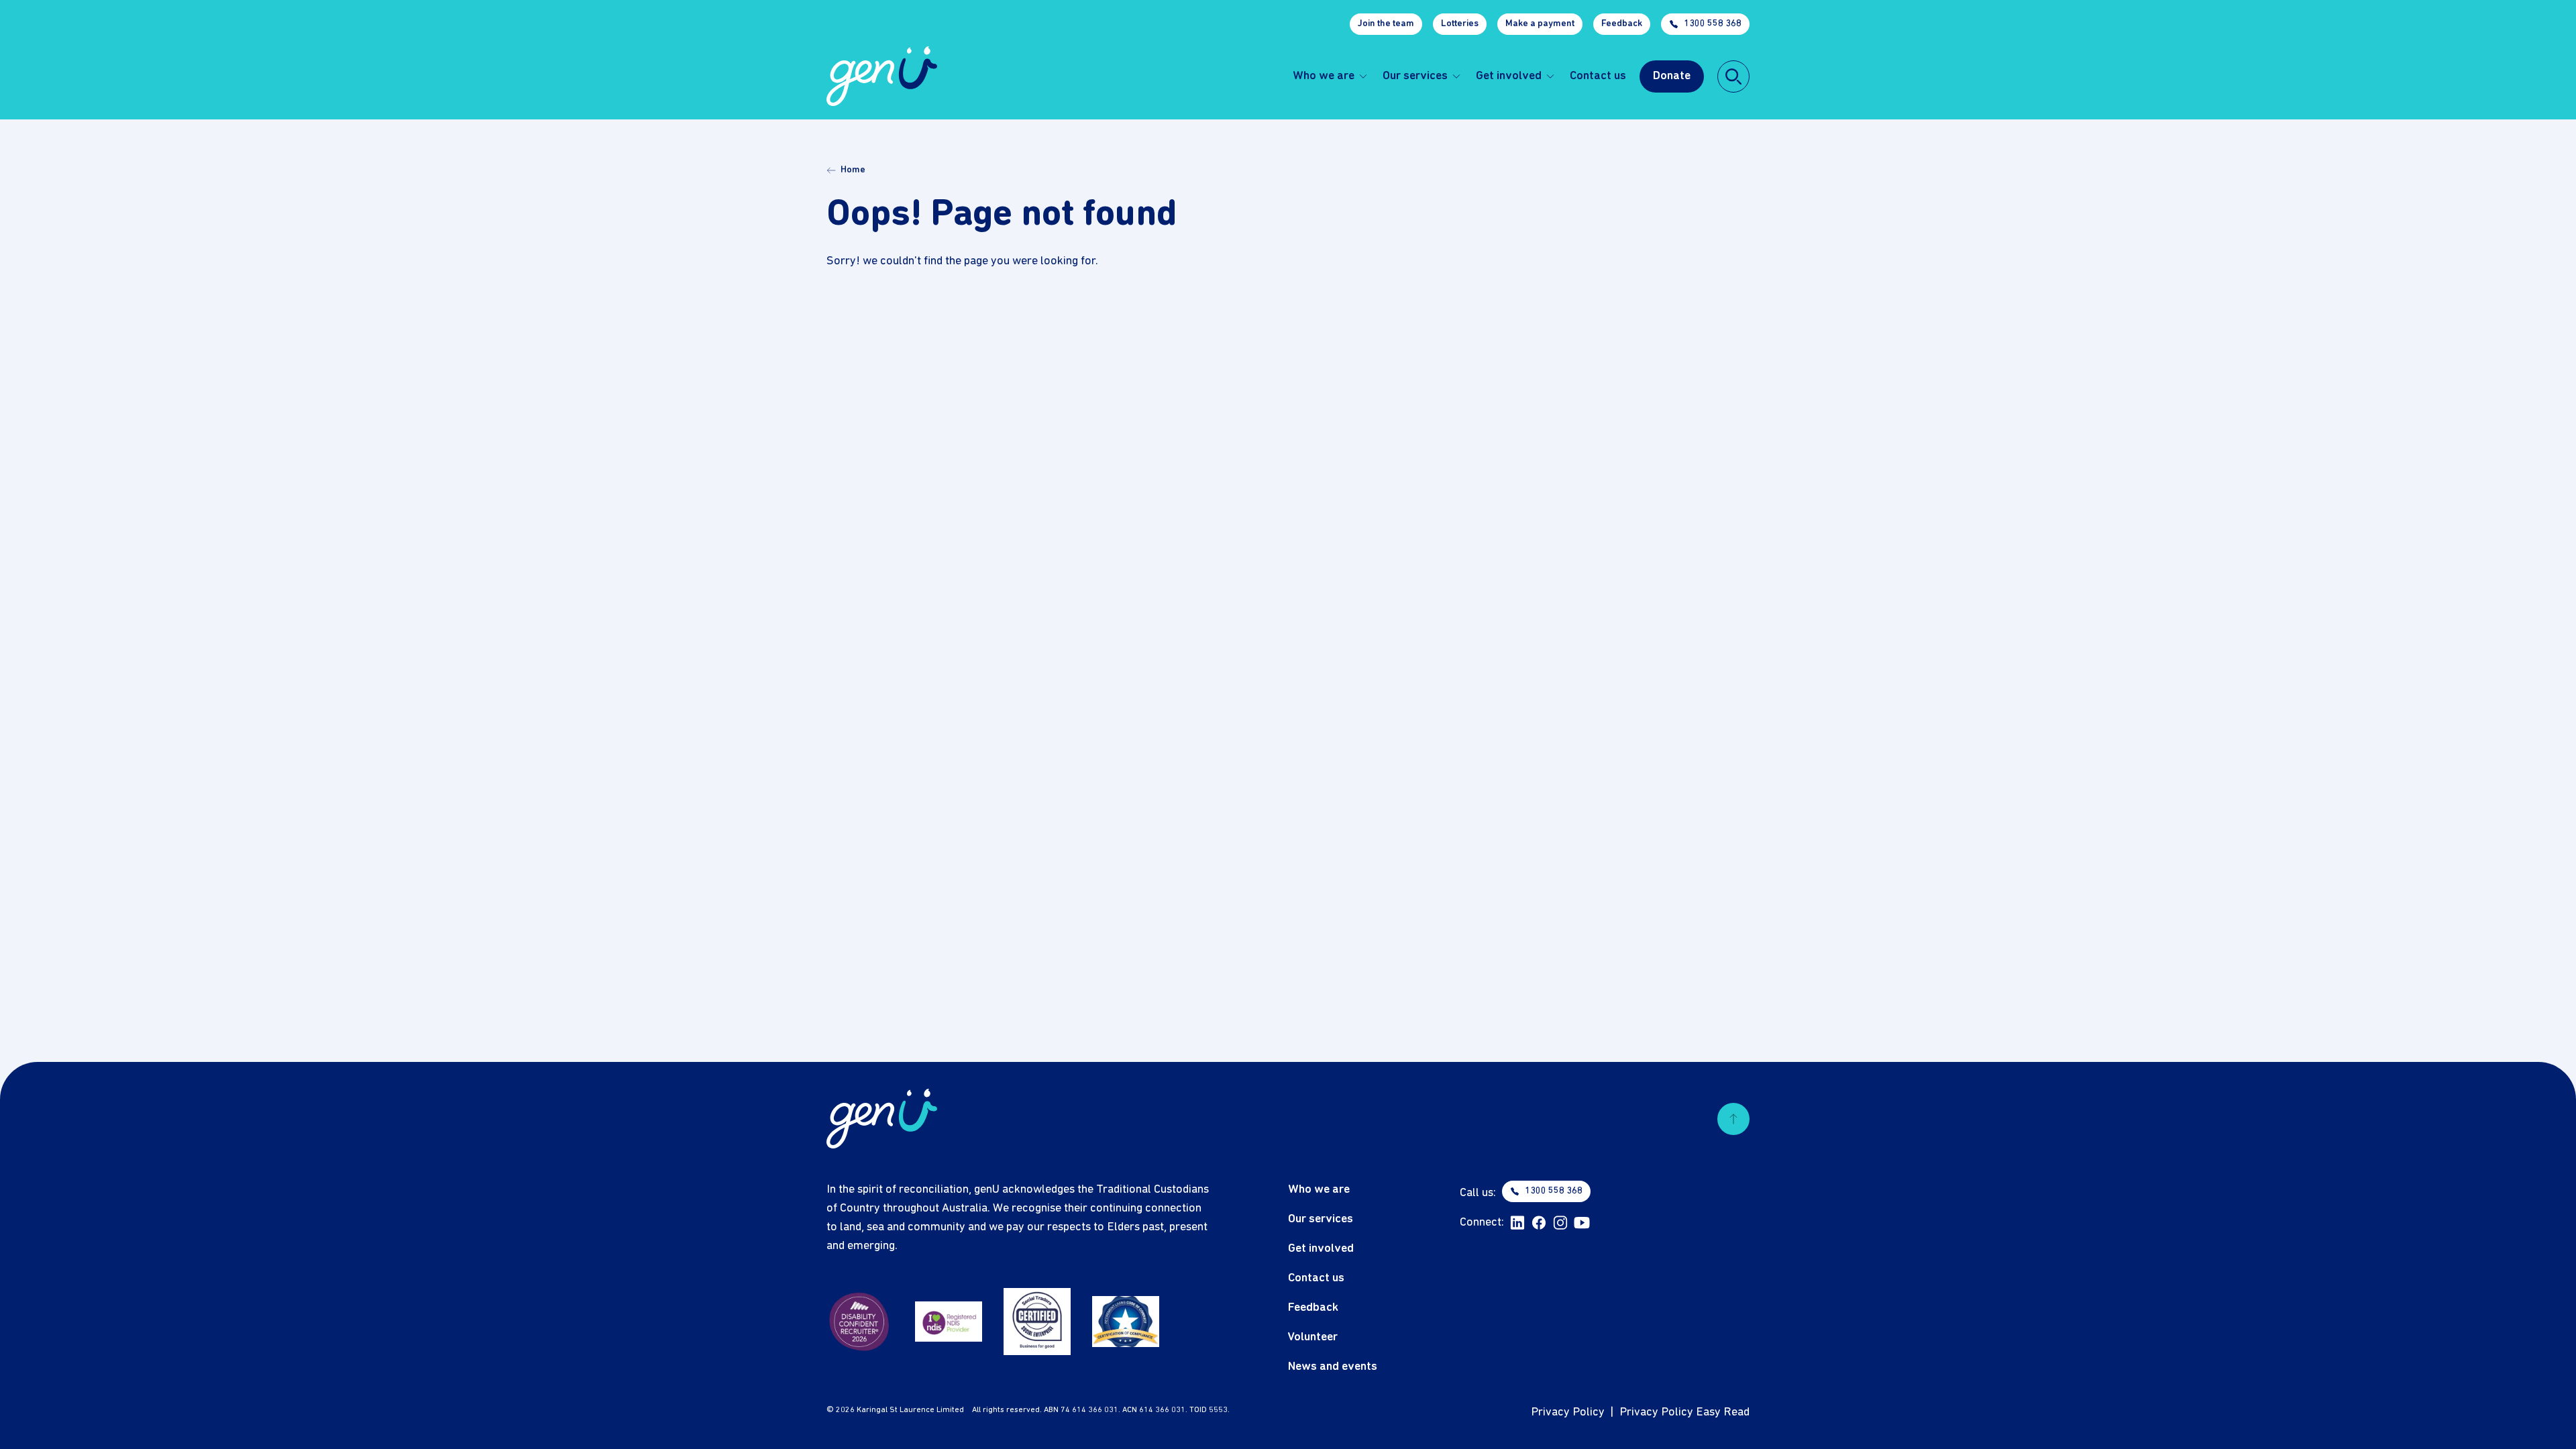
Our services (1415, 76)
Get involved (1509, 76)
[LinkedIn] (1517, 1223)
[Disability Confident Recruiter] (860, 1322)
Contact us (1598, 76)
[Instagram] (1560, 1223)
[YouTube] (1582, 1223)
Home (853, 170)
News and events (1333, 1367)
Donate (1672, 76)
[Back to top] (1733, 1119)
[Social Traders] (1037, 1322)
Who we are (1324, 76)
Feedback (1622, 24)
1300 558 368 (1713, 24)
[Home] (882, 76)
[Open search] (1733, 76)
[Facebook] (1539, 1223)
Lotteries (1460, 24)
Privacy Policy (1568, 1412)
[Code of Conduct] (1126, 1322)
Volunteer (1313, 1337)
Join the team (1386, 24)
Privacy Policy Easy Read (1684, 1412)
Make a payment (1540, 24)
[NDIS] (949, 1322)
